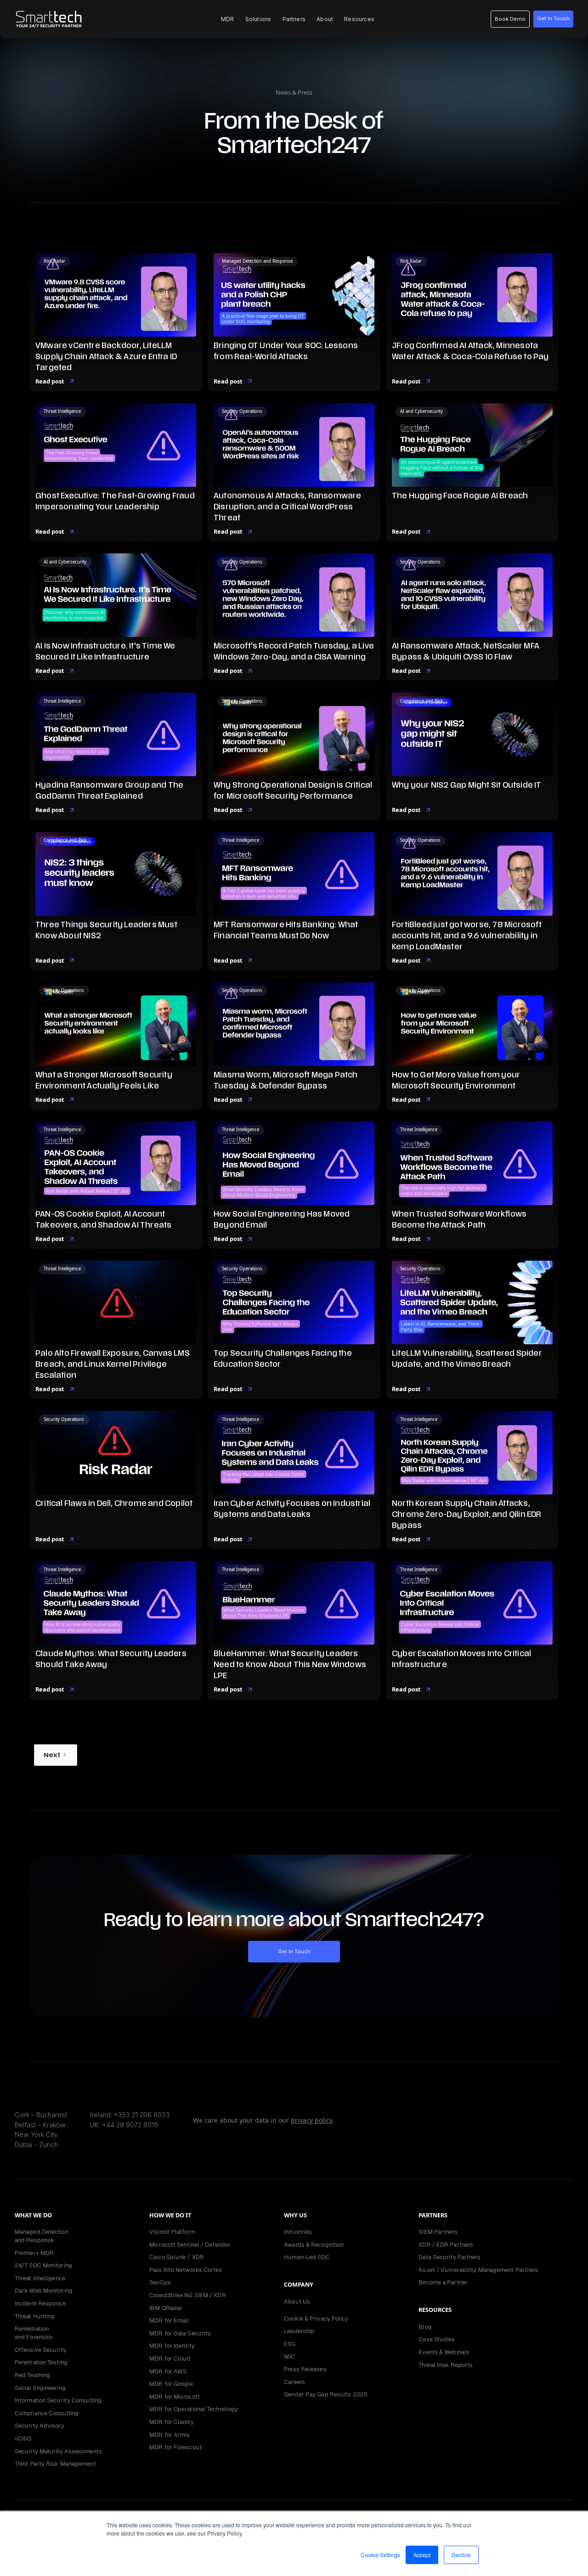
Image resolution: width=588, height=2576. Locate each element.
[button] (228, 19)
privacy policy (312, 2120)
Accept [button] (422, 2555)
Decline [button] (461, 2555)
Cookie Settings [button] (380, 2555)
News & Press (294, 92)
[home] (49, 19)
